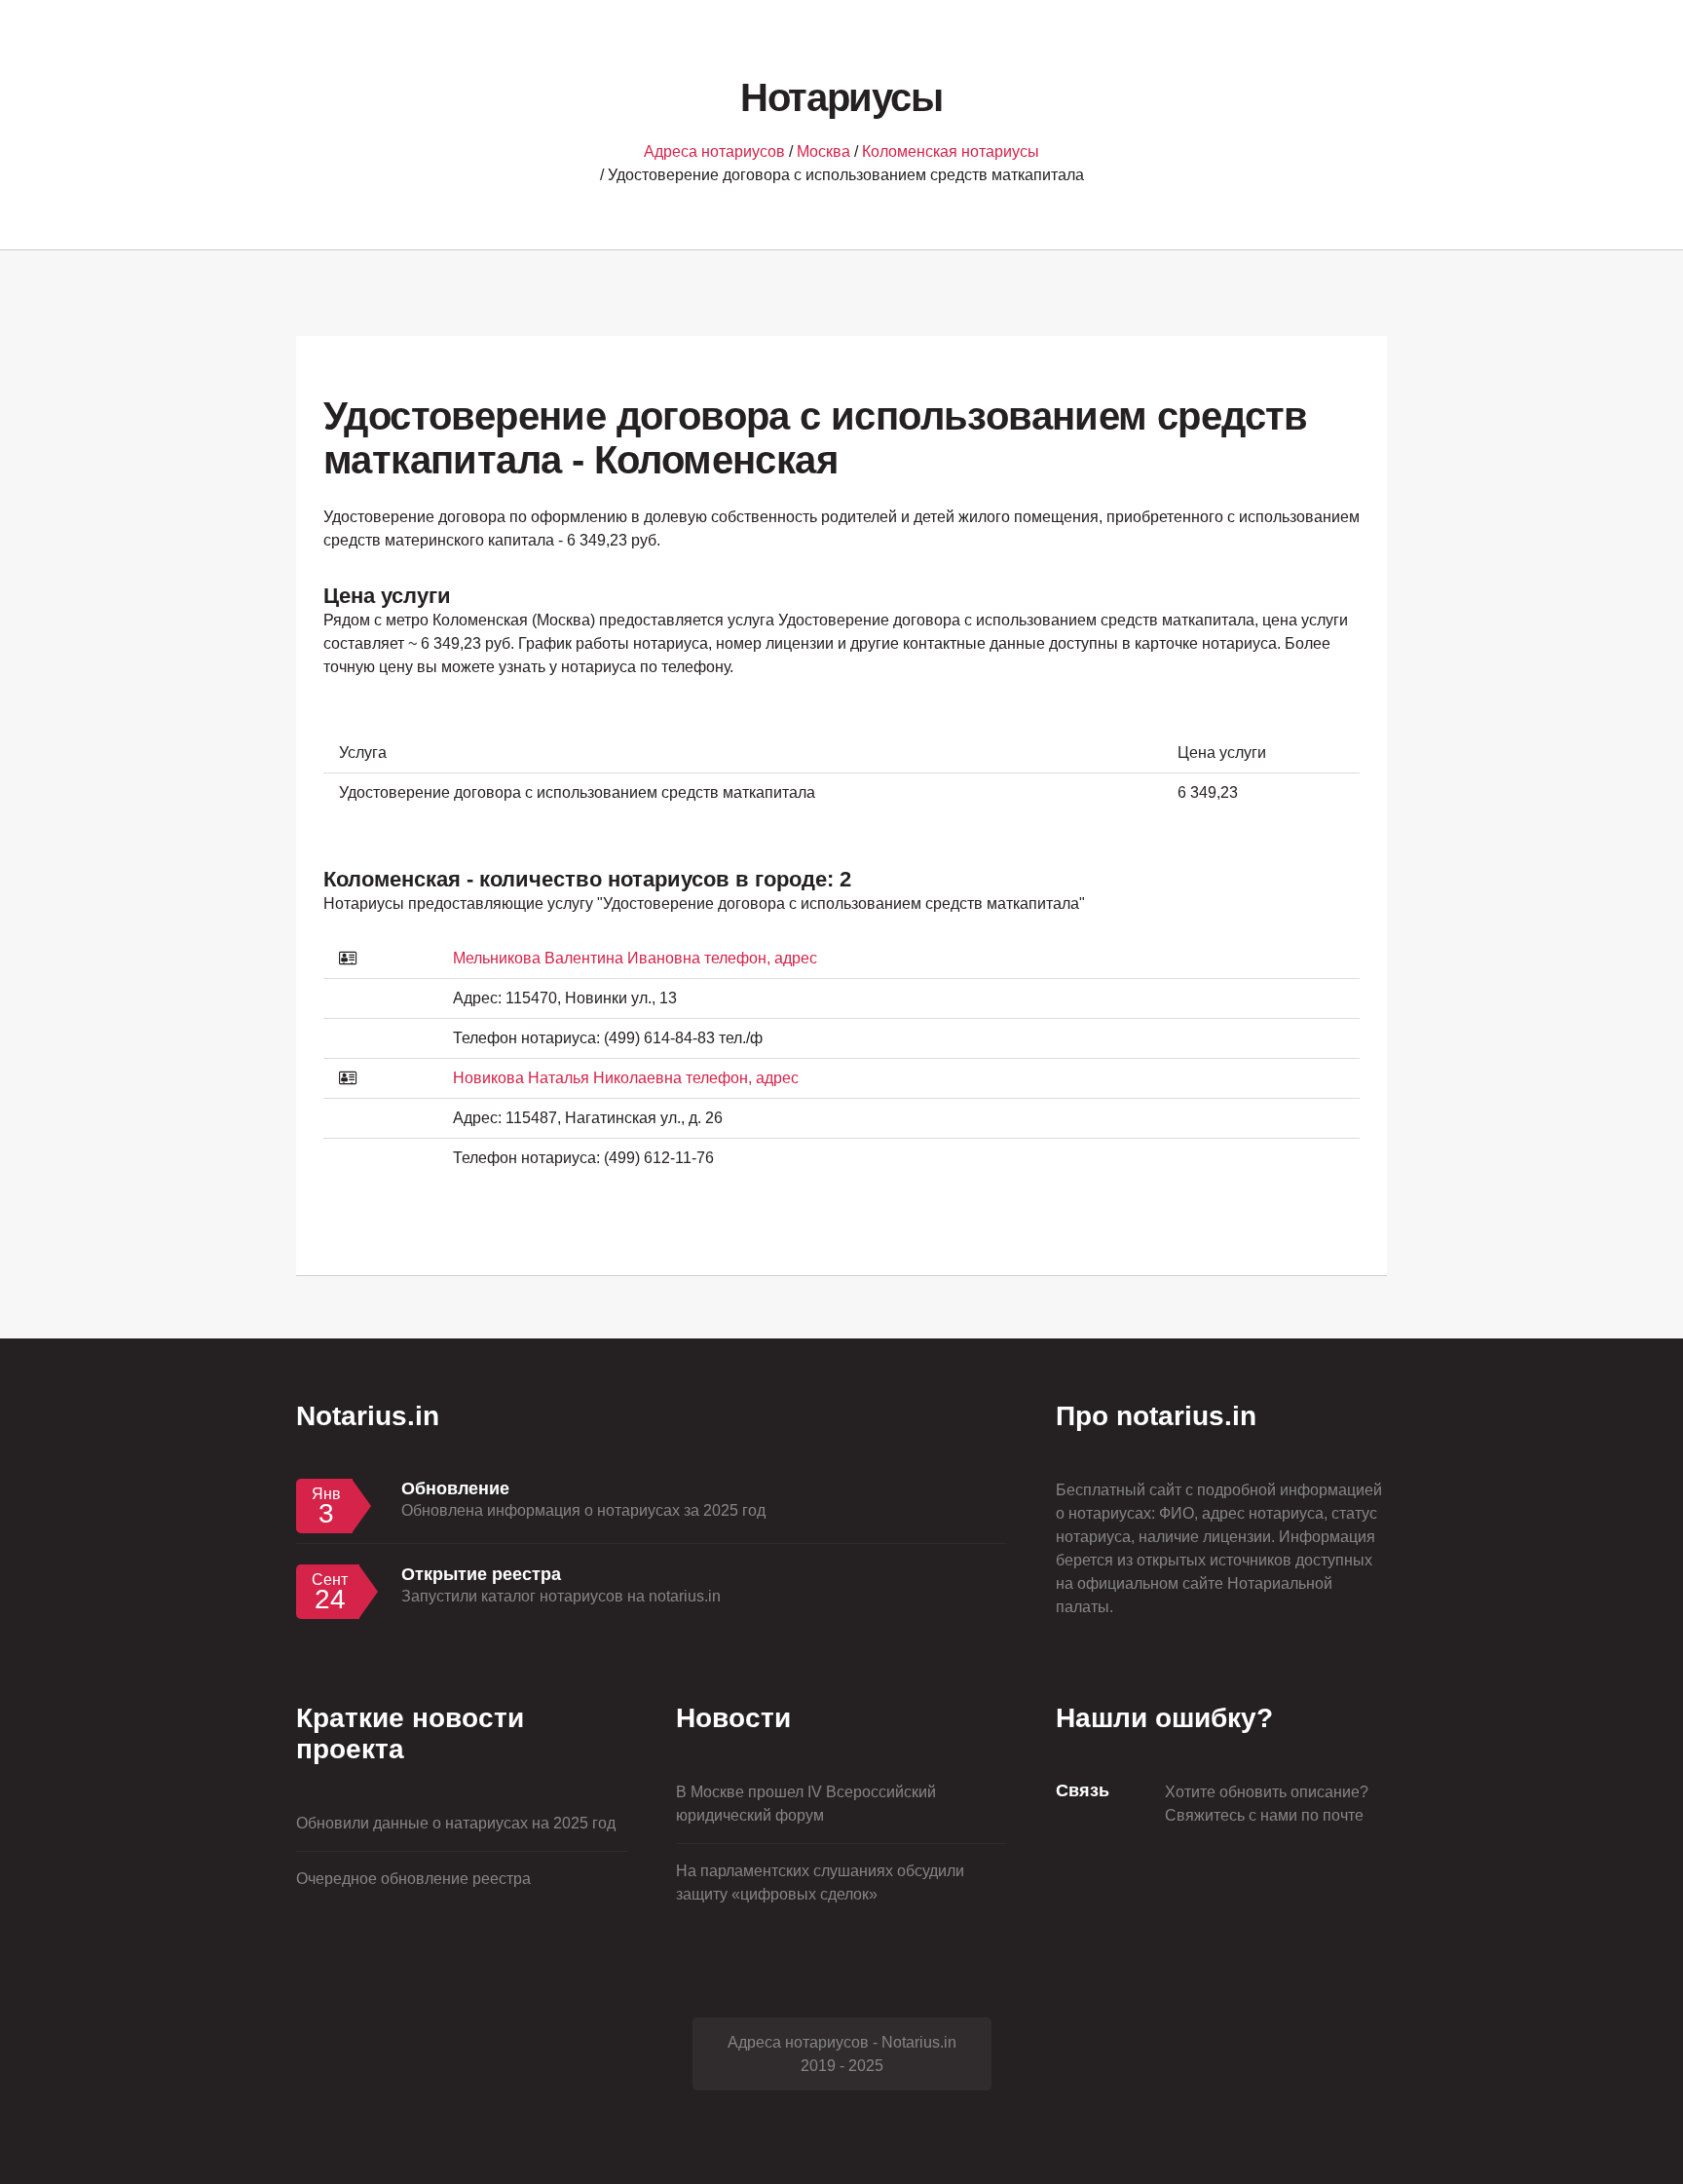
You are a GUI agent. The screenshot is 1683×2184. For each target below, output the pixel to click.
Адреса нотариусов (714, 151)
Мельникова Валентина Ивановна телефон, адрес (635, 958)
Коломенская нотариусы (951, 151)
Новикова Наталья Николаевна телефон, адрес (626, 1078)
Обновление (455, 1488)
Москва (823, 151)
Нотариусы (841, 97)
